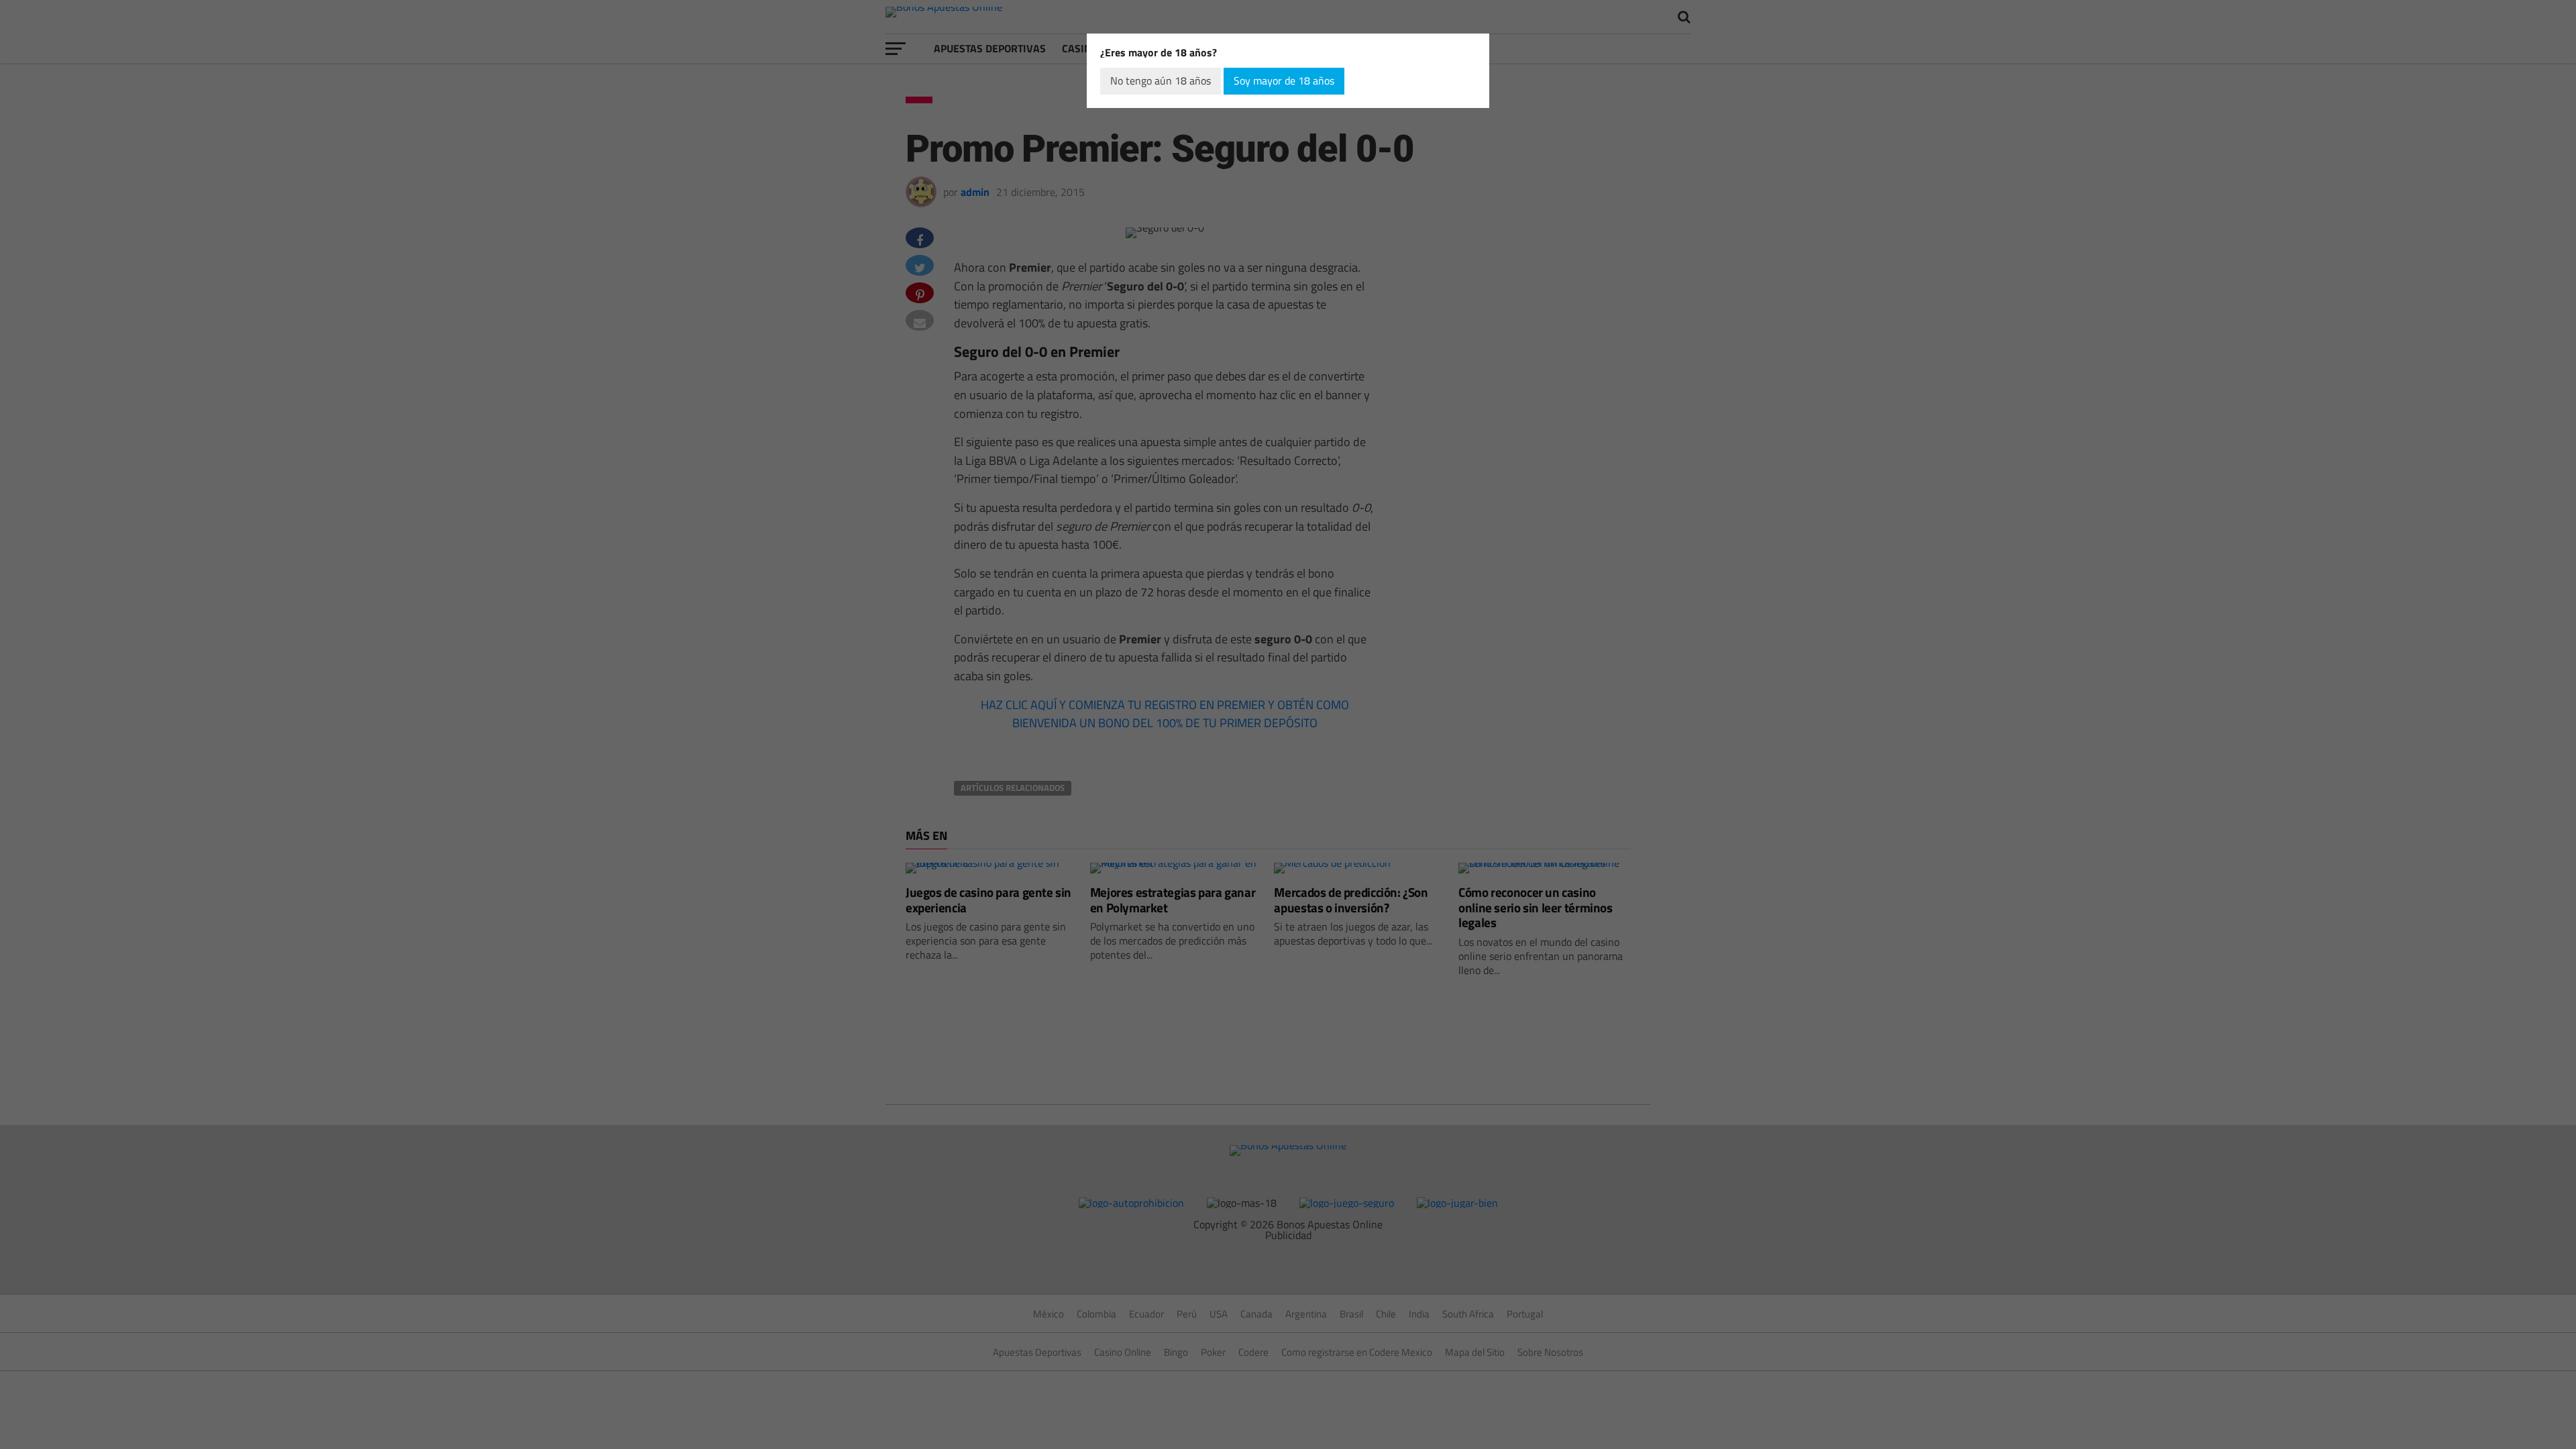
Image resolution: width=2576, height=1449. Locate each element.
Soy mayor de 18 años (1284, 80)
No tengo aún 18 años (1161, 80)
